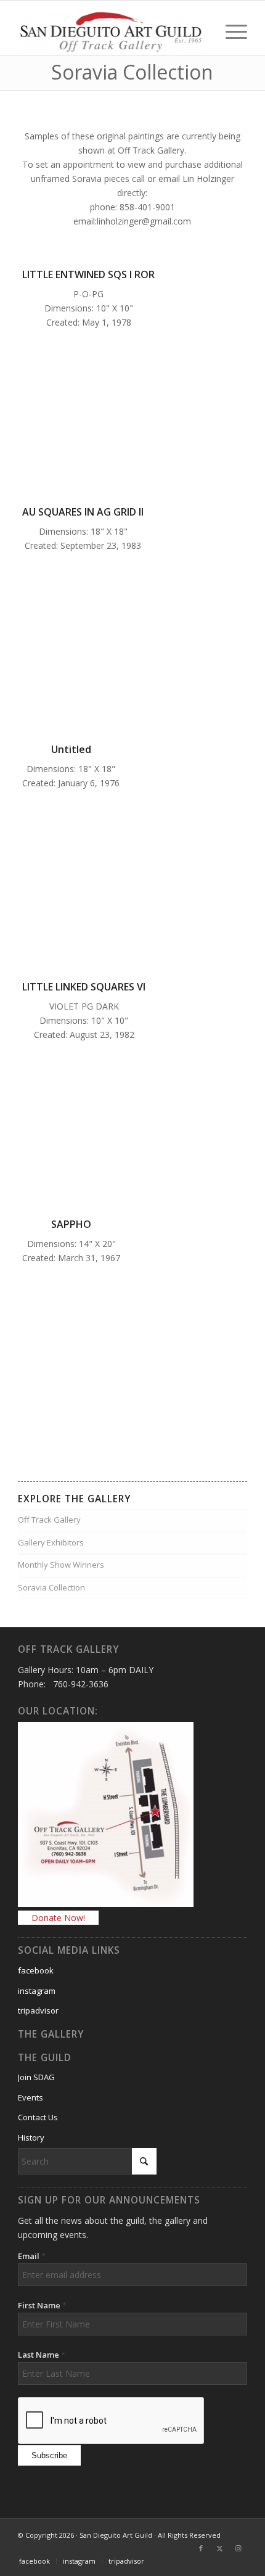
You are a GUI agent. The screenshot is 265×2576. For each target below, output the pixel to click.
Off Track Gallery (49, 1520)
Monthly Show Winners (61, 1565)
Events (31, 2097)
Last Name (42, 2355)
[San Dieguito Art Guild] (110, 30)
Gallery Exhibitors (51, 1542)
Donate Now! (58, 1918)
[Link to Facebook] (201, 2548)
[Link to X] (219, 2548)
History (31, 2138)
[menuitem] (230, 30)
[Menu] (230, 30)
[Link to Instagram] (238, 2548)
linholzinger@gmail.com (144, 221)
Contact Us (38, 2117)
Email (32, 2256)
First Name (42, 2305)
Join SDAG (36, 2077)
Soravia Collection (51, 1587)
